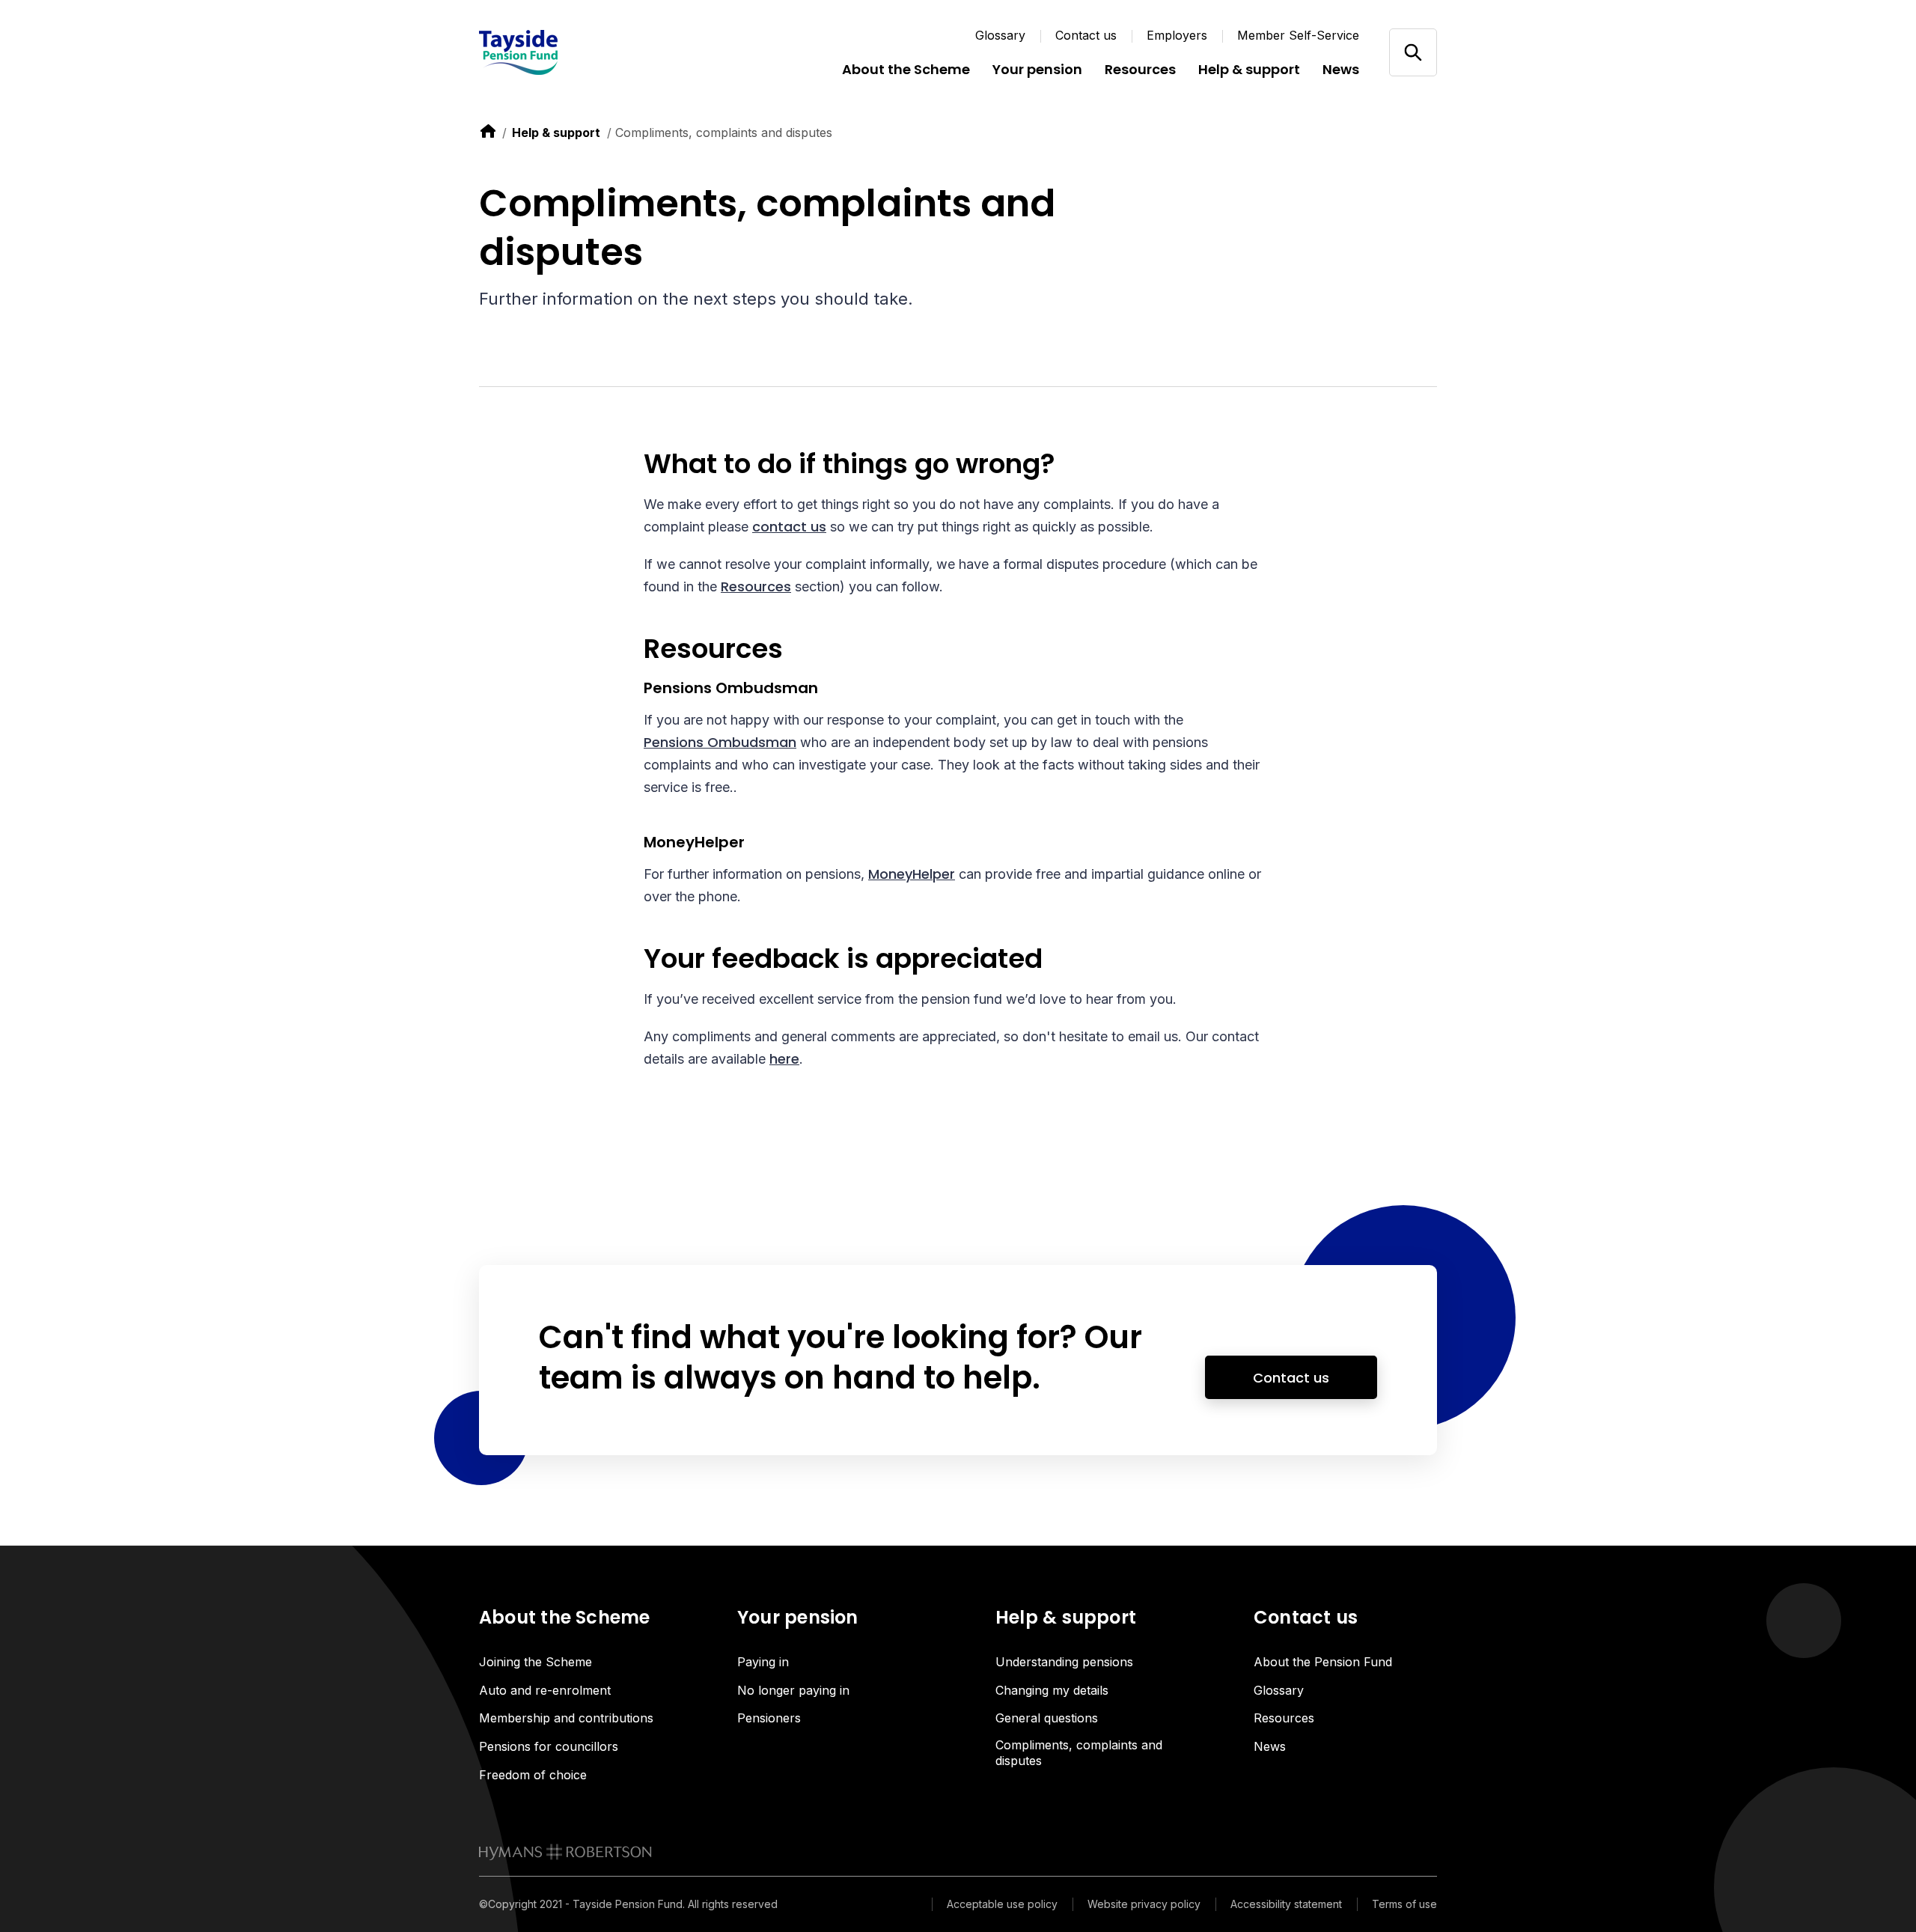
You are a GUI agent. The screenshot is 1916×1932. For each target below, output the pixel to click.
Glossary (1000, 35)
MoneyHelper (912, 874)
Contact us (1086, 35)
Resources (756, 586)
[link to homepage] (565, 1852)
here (784, 1059)
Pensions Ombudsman (720, 742)
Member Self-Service (1298, 35)
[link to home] (488, 131)
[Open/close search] (1413, 52)
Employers (1177, 35)
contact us (789, 527)
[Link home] (569, 52)
